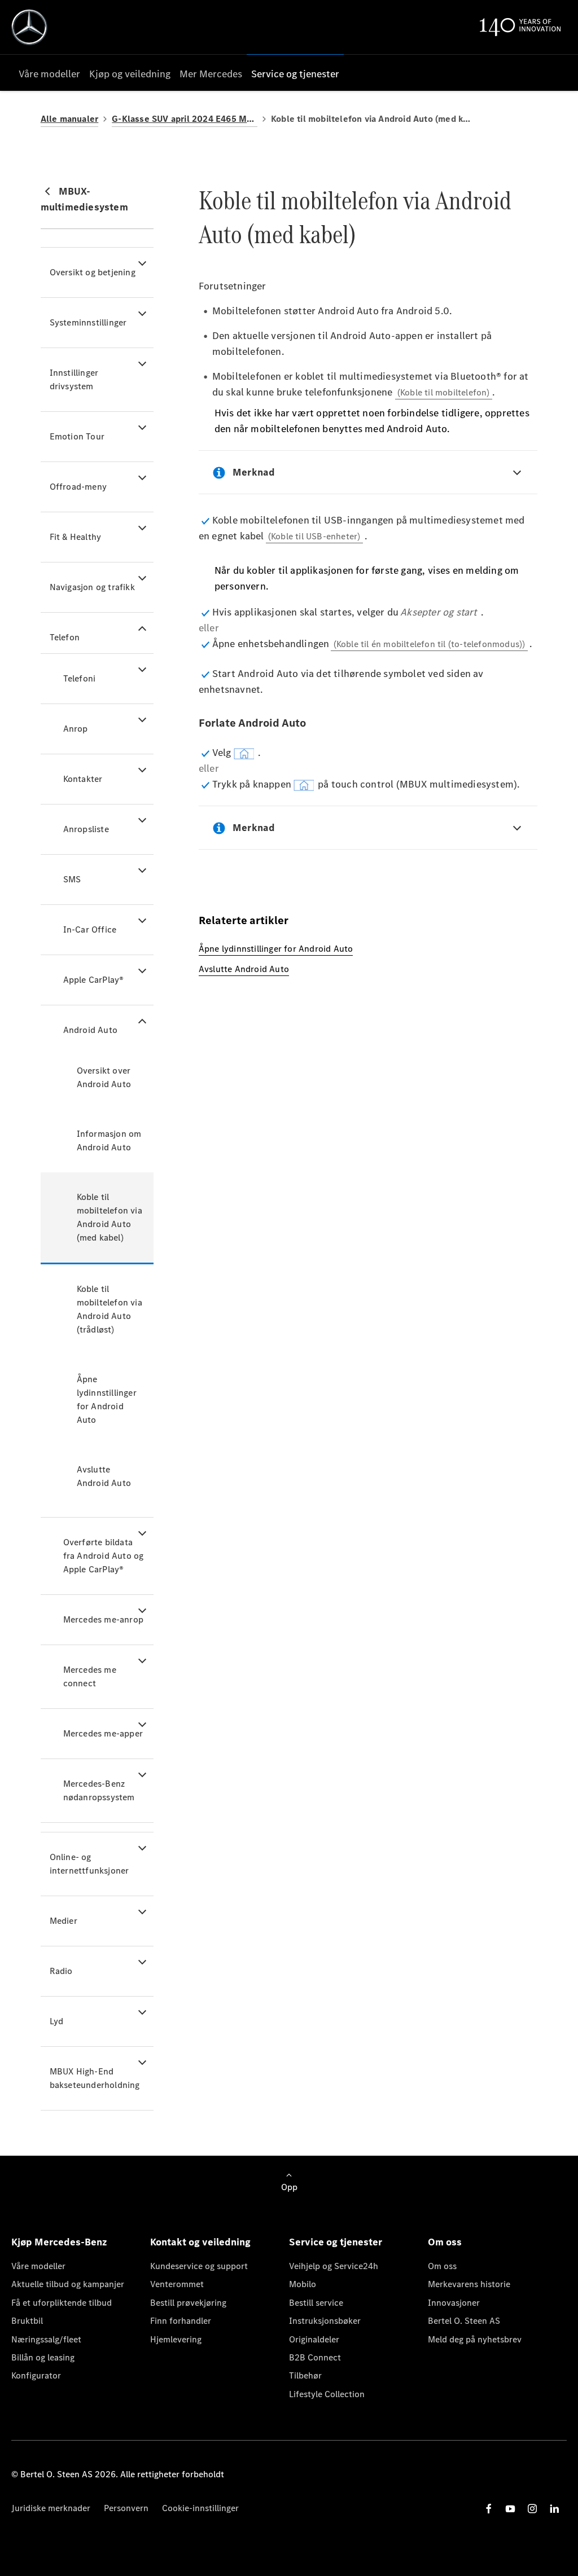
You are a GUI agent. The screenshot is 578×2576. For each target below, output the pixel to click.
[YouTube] (510, 2509)
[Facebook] (489, 2509)
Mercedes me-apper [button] (103, 1733)
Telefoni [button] (80, 678)
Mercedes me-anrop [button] (103, 1619)
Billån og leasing (43, 2357)
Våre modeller (38, 2266)
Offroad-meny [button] (78, 487)
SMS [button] (72, 879)
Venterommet (177, 2284)
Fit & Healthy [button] (76, 537)
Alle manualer (70, 119)
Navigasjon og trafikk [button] (92, 587)
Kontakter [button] (83, 779)
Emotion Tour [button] (77, 436)
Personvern (126, 2508)
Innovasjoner (454, 2303)
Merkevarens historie (469, 2284)
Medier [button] (64, 1921)
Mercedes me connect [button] (90, 1676)
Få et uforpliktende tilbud (62, 2303)
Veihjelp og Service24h (334, 2266)
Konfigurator (36, 2375)
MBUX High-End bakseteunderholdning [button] (95, 2078)
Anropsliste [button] (86, 829)
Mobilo (303, 2284)
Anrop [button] (76, 729)
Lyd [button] (57, 2021)
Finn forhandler (181, 2321)
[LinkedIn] (554, 2509)
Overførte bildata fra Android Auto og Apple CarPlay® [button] (104, 1556)
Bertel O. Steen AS (464, 2321)
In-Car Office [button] (90, 929)
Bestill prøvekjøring (188, 2303)
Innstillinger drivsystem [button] (74, 379)
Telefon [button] (65, 637)
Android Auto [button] (90, 1030)
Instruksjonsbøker (325, 2321)
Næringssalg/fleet (46, 2339)
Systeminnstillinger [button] (88, 322)
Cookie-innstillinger (200, 2508)
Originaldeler (314, 2339)
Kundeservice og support (199, 2266)
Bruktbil (27, 2321)
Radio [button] (61, 1971)
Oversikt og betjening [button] (93, 272)
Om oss (442, 2266)
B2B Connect (315, 2357)
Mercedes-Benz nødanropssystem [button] (99, 1790)
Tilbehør (305, 2375)
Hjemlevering (176, 2339)
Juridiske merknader (51, 2508)
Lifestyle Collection (327, 2394)
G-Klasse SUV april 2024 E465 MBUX (185, 119)
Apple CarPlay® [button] (94, 980)
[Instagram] (532, 2509)
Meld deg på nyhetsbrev (475, 2339)
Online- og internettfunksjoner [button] (89, 1864)
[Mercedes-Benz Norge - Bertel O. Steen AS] (29, 27)
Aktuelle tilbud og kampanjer (68, 2284)
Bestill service (316, 2303)
